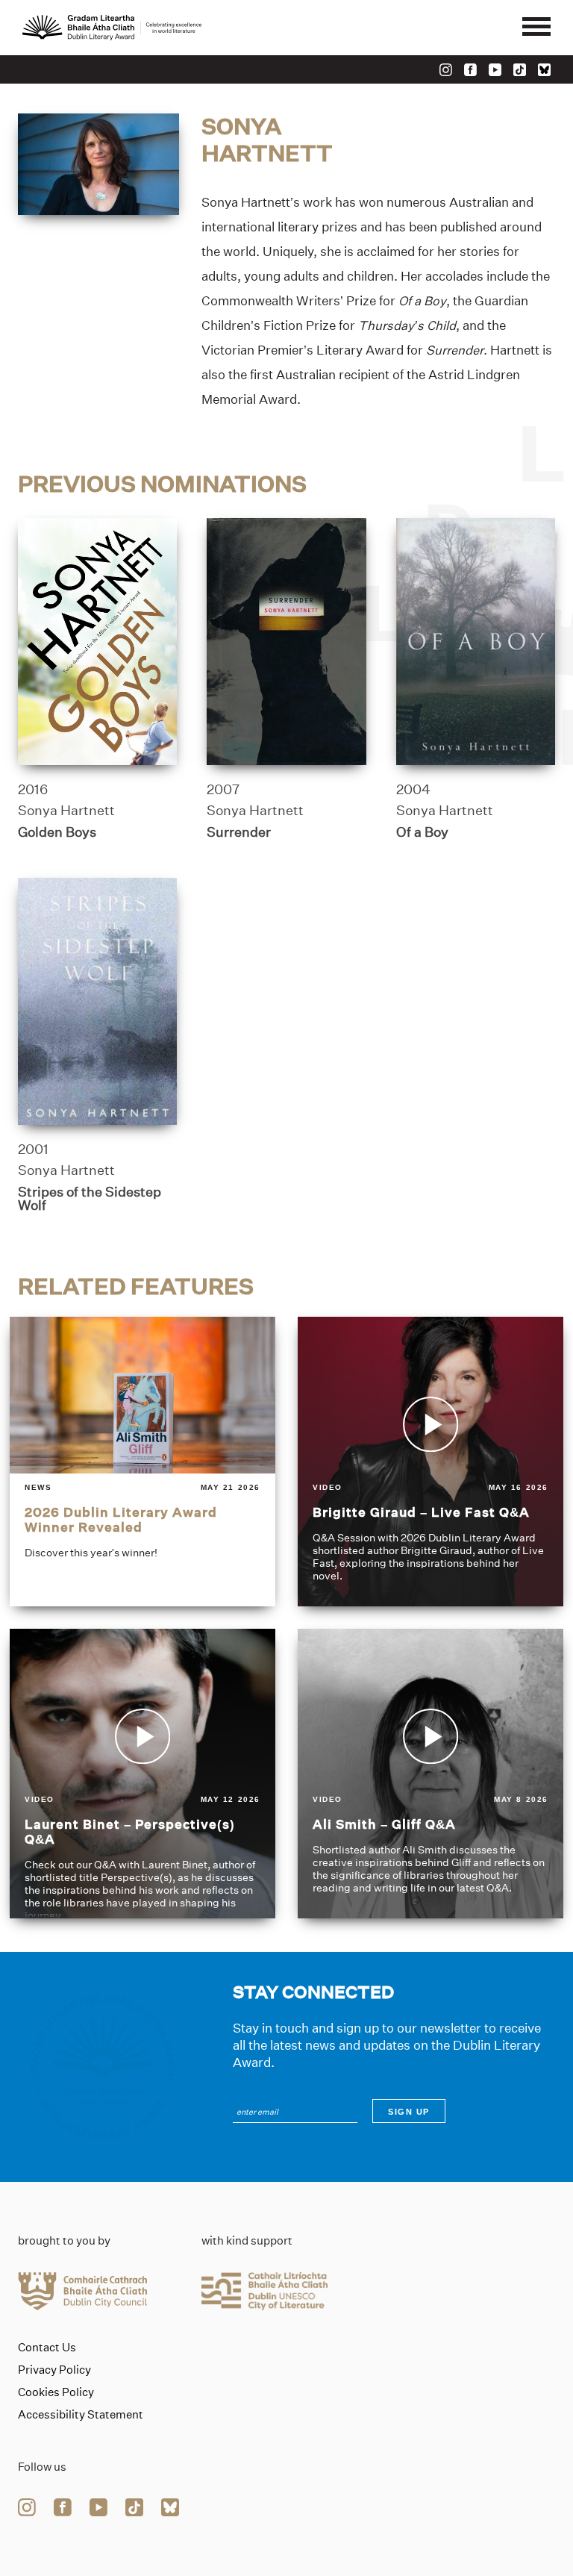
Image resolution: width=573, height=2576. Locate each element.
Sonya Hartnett (66, 811)
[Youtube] (495, 70)
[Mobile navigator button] (536, 28)
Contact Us (47, 2348)
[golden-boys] (97, 642)
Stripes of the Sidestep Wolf (90, 1199)
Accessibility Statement (81, 2415)
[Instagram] (446, 70)
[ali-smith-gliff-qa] (430, 1774)
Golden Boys (57, 832)
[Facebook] (470, 70)
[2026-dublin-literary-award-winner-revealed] (143, 1462)
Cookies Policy (56, 2392)
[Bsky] (544, 70)
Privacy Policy (54, 2370)
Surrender (239, 832)
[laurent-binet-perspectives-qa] (143, 1774)
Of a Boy (422, 832)
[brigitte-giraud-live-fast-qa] (430, 1462)
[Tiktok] (520, 70)
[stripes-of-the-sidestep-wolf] (97, 1001)
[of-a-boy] (476, 642)
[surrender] (286, 642)
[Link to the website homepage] (112, 28)
